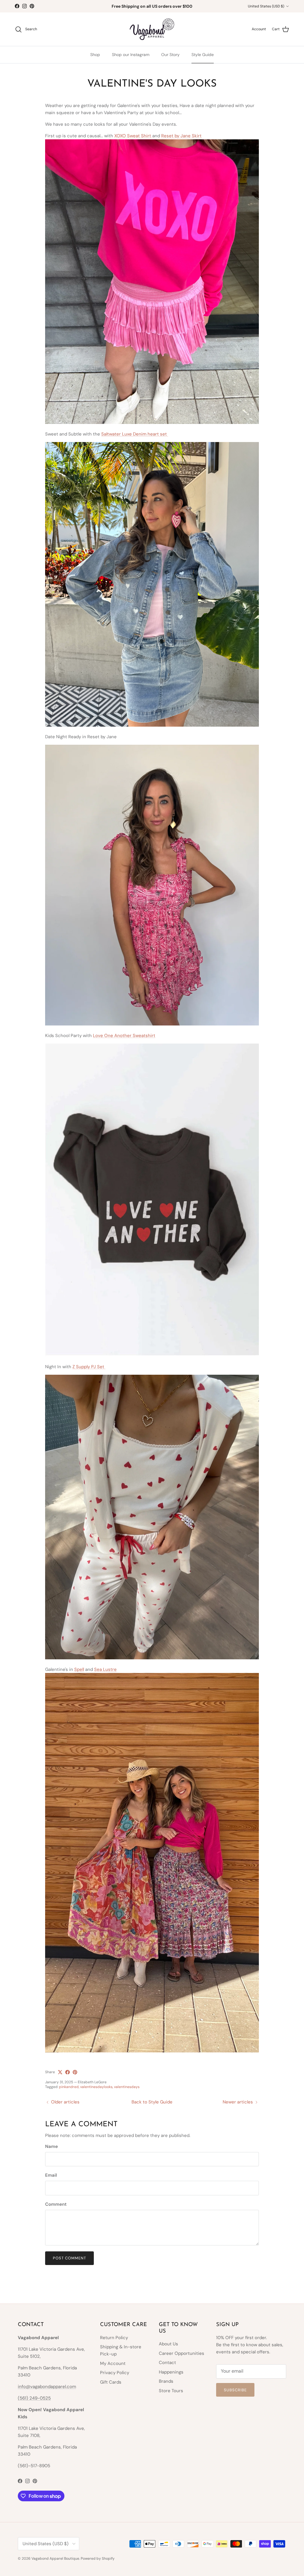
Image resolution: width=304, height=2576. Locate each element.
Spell (79, 1669)
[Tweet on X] (60, 2072)
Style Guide (203, 55)
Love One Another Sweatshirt (124, 1036)
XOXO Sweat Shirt (133, 136)
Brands (166, 2381)
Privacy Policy (115, 2373)
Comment (56, 2204)
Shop (95, 55)
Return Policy (114, 2338)
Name (52, 2146)
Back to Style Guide (152, 2102)
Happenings (171, 2372)
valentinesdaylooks (96, 2087)
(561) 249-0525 (34, 2398)
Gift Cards (111, 2382)
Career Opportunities (182, 2353)
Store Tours (171, 2391)
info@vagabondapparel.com (47, 2387)
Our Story (170, 55)
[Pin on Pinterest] (75, 2072)
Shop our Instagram (131, 55)
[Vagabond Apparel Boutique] (152, 29)
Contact (167, 2363)
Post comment (69, 2258)
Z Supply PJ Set (89, 1367)
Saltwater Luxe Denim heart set (135, 434)
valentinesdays (127, 2087)
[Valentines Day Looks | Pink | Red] (152, 422)
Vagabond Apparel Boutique (55, 2559)
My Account (113, 2363)
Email (51, 2175)
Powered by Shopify (98, 2559)
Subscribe (235, 2390)
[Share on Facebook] (68, 2072)
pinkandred (69, 2087)
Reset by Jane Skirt (181, 136)
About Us (168, 2344)
